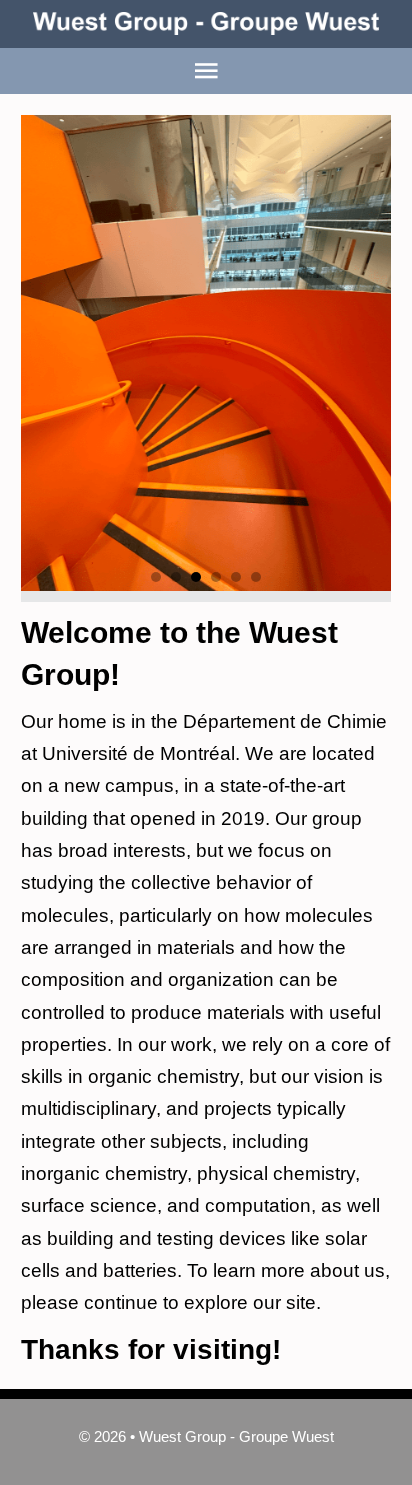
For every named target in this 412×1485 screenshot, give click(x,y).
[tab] (156, 577)
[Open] (206, 71)
